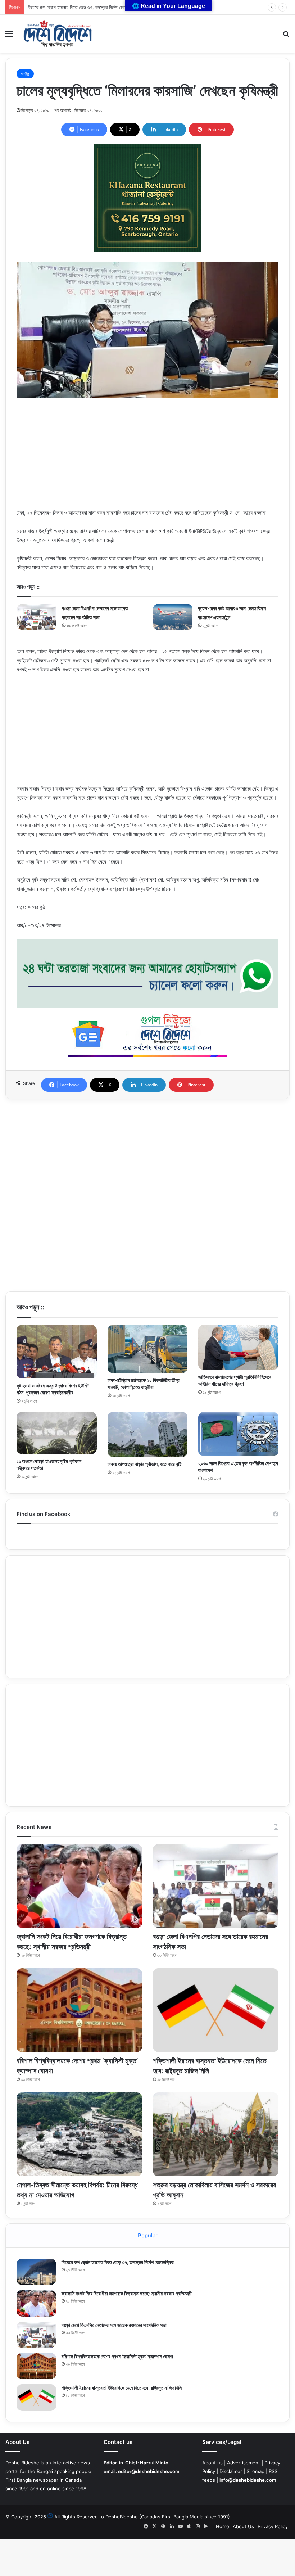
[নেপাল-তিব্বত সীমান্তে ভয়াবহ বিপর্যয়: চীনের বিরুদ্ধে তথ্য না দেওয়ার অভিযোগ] (79, 2134)
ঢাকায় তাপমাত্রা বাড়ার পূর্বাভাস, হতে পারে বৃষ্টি (144, 1464)
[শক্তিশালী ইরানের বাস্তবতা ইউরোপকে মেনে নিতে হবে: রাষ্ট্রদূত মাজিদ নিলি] (216, 2010)
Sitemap (255, 2471)
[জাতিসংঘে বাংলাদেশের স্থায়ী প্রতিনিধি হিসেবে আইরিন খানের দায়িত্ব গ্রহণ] (238, 1347)
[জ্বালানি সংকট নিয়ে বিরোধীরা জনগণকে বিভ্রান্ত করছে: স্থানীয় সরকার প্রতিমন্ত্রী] (79, 1886)
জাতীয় (25, 74)
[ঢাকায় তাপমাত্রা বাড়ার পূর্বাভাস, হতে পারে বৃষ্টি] (148, 1434)
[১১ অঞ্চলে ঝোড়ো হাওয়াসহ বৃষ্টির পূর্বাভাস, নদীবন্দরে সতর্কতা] (57, 1433)
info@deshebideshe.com (248, 2480)
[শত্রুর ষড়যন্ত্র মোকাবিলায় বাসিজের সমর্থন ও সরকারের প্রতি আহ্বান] (216, 2134)
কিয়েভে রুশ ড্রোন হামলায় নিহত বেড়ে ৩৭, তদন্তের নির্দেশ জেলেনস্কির (82, 7)
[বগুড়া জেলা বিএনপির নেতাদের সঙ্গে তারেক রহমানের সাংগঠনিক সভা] (37, 617)
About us (212, 2463)
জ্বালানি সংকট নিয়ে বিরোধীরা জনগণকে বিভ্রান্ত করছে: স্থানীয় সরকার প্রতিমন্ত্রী (127, 2293)
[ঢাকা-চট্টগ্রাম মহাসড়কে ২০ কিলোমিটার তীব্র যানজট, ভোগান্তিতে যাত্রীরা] (148, 1349)
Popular (148, 2235)
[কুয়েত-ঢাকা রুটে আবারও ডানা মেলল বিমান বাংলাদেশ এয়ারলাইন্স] (173, 617)
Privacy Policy (273, 2526)
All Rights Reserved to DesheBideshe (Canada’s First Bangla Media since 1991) (142, 2517)
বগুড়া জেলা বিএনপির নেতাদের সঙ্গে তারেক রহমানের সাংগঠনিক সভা (114, 2325)
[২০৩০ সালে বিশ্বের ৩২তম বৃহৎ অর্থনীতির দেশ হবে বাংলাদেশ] (238, 1434)
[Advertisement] (147, 458)
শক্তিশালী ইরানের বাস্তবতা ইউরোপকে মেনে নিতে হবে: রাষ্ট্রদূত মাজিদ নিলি (122, 2388)
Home (223, 2526)
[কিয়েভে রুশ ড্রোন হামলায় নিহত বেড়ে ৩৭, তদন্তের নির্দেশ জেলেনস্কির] (36, 2272)
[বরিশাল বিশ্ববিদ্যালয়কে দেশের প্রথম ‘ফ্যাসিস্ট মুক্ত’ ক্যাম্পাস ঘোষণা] (79, 2010)
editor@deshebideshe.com (149, 2471)
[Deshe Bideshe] (58, 34)
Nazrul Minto (154, 2463)
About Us (243, 2526)
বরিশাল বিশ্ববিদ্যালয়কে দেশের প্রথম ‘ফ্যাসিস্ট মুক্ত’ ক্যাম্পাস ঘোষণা (117, 2356)
